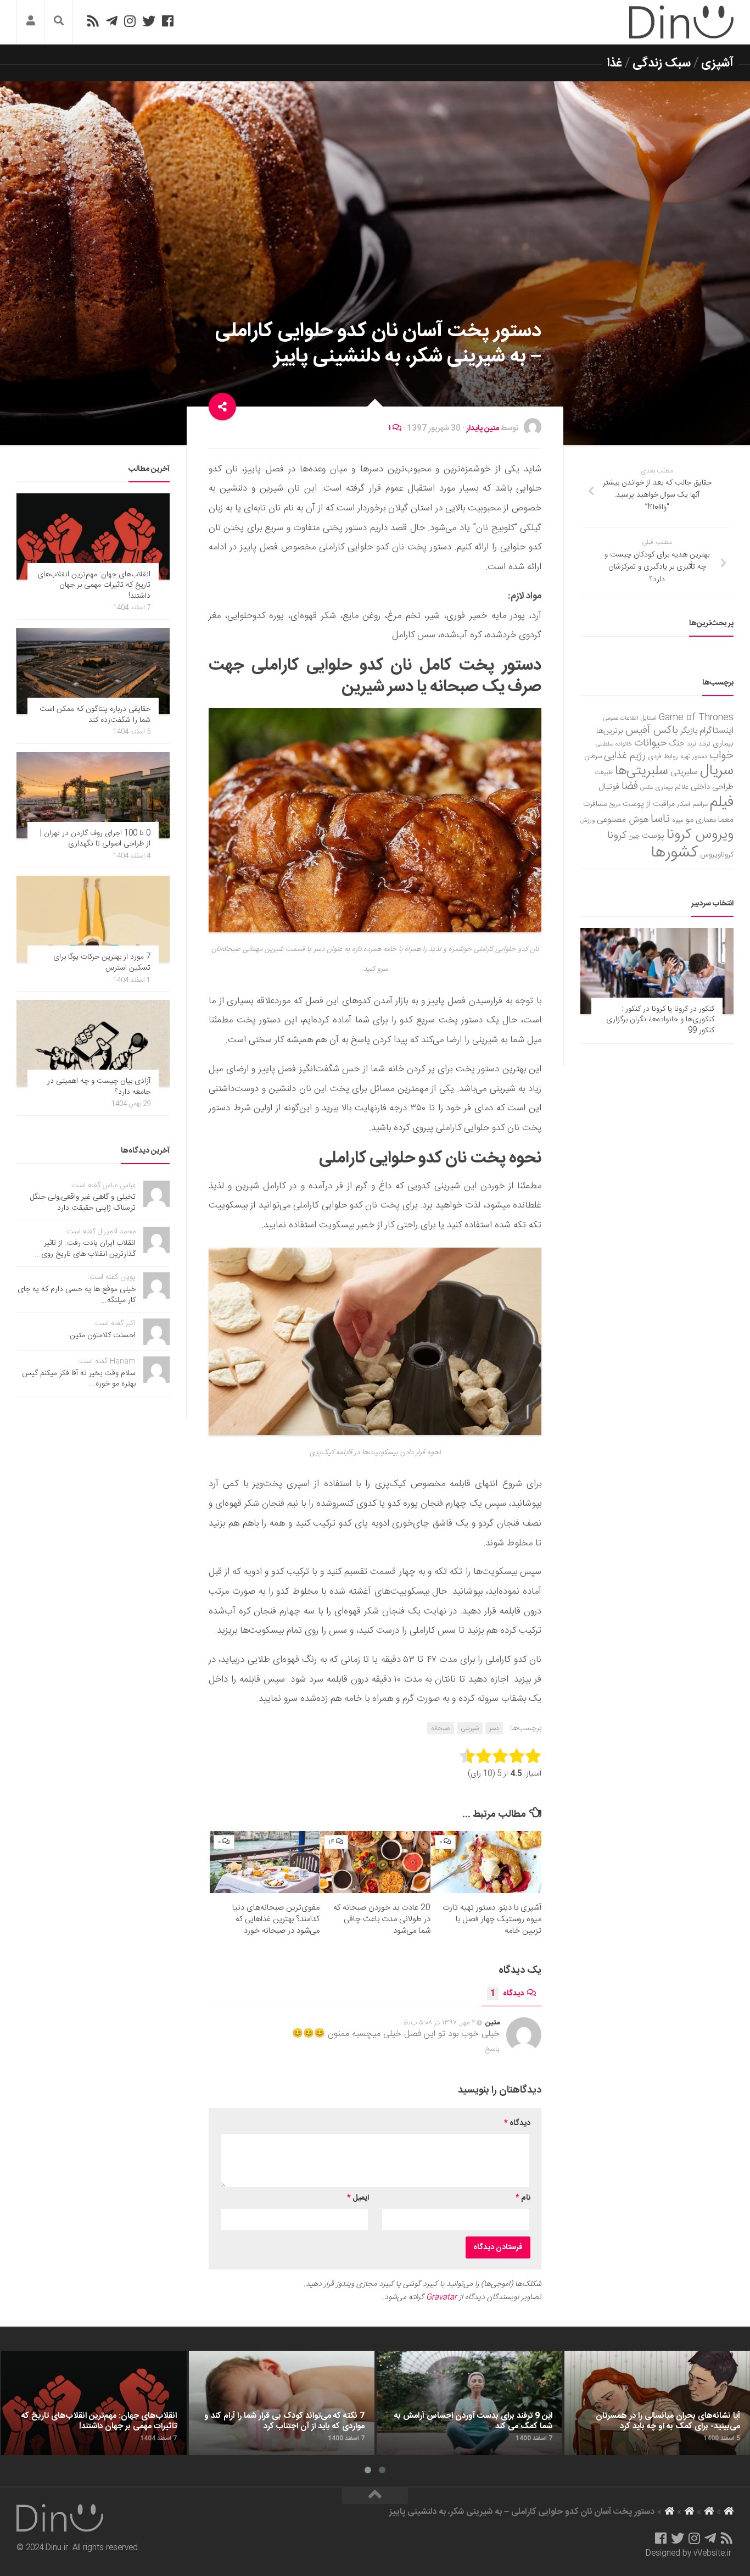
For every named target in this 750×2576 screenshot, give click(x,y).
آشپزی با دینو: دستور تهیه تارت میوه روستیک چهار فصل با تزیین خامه (492, 1919)
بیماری (723, 744)
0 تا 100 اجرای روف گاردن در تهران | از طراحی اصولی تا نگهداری (95, 839)
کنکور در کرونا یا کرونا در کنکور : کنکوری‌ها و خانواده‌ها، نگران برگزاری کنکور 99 (660, 1020)
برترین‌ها (610, 731)
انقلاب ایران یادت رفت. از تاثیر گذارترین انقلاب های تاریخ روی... (85, 1249)
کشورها (675, 853)
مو (690, 820)
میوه (678, 820)
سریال (717, 771)
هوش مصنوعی (623, 820)
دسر (494, 1728)
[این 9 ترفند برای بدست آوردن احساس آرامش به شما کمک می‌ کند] (469, 2403)
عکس (647, 788)
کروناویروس (717, 855)
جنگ (677, 744)
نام (523, 2198)
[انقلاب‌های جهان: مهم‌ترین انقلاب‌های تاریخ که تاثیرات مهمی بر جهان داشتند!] (93, 536)
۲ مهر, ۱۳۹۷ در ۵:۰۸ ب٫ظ (439, 2023)
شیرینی (470, 1728)
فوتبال (609, 787)
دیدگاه (507, 1994)
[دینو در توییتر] (149, 21)
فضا (630, 786)
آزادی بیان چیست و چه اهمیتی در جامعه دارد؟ (99, 1087)
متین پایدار (483, 429)
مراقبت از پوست (649, 804)
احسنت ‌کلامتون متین (103, 1336)
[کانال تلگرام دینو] (112, 21)
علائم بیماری (672, 788)
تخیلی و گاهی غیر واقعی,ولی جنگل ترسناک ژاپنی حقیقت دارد (83, 1203)
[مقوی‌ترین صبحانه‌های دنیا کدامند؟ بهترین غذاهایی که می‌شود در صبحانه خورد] (265, 1862)
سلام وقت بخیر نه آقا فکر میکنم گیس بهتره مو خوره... (79, 1379)
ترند (692, 744)
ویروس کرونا (700, 835)
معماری (706, 820)
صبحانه (441, 1728)
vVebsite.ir (712, 2553)
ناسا (660, 819)
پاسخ (492, 2049)
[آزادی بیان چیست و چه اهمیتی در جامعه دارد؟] (93, 1043)
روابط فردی (663, 757)
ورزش (587, 820)
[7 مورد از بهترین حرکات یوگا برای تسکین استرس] (93, 919)
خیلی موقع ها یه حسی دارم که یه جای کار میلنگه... (77, 1295)
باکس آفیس (652, 730)
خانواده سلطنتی (614, 744)
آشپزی (717, 63)
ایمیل (358, 2198)
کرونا (617, 836)
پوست (653, 836)
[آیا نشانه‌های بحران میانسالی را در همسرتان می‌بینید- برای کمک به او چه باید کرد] (657, 2403)
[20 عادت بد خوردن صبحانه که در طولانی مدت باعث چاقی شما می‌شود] (375, 1862)
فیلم (722, 803)
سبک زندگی (662, 63)
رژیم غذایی (625, 756)
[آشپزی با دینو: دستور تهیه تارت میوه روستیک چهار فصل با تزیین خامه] (486, 1862)
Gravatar (441, 2297)
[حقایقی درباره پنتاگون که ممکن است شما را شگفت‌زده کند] (93, 671)
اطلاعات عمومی (621, 718)
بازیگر (689, 731)
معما (726, 820)
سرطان (593, 757)
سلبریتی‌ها (642, 771)
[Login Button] (31, 22)
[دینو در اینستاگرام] (130, 21)
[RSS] (93, 21)
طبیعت (604, 773)
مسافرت (595, 804)
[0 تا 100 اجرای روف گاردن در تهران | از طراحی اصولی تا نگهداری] (93, 795)
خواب (721, 756)
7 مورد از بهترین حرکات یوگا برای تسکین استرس (102, 962)
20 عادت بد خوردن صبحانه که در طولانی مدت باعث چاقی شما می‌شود (382, 1919)
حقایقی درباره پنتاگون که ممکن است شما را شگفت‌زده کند (95, 715)
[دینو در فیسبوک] (168, 21)
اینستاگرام (717, 731)
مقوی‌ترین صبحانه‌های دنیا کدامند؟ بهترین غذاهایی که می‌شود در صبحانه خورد (276, 1919)
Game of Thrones (696, 718)
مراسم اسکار (692, 805)
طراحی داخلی (712, 787)
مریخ (615, 805)
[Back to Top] (375, 2496)
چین (634, 836)
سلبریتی (684, 772)
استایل (649, 718)
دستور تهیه (694, 757)
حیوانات (651, 743)
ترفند (704, 744)
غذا (615, 63)
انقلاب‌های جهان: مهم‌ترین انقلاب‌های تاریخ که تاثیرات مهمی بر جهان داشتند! (94, 585)
